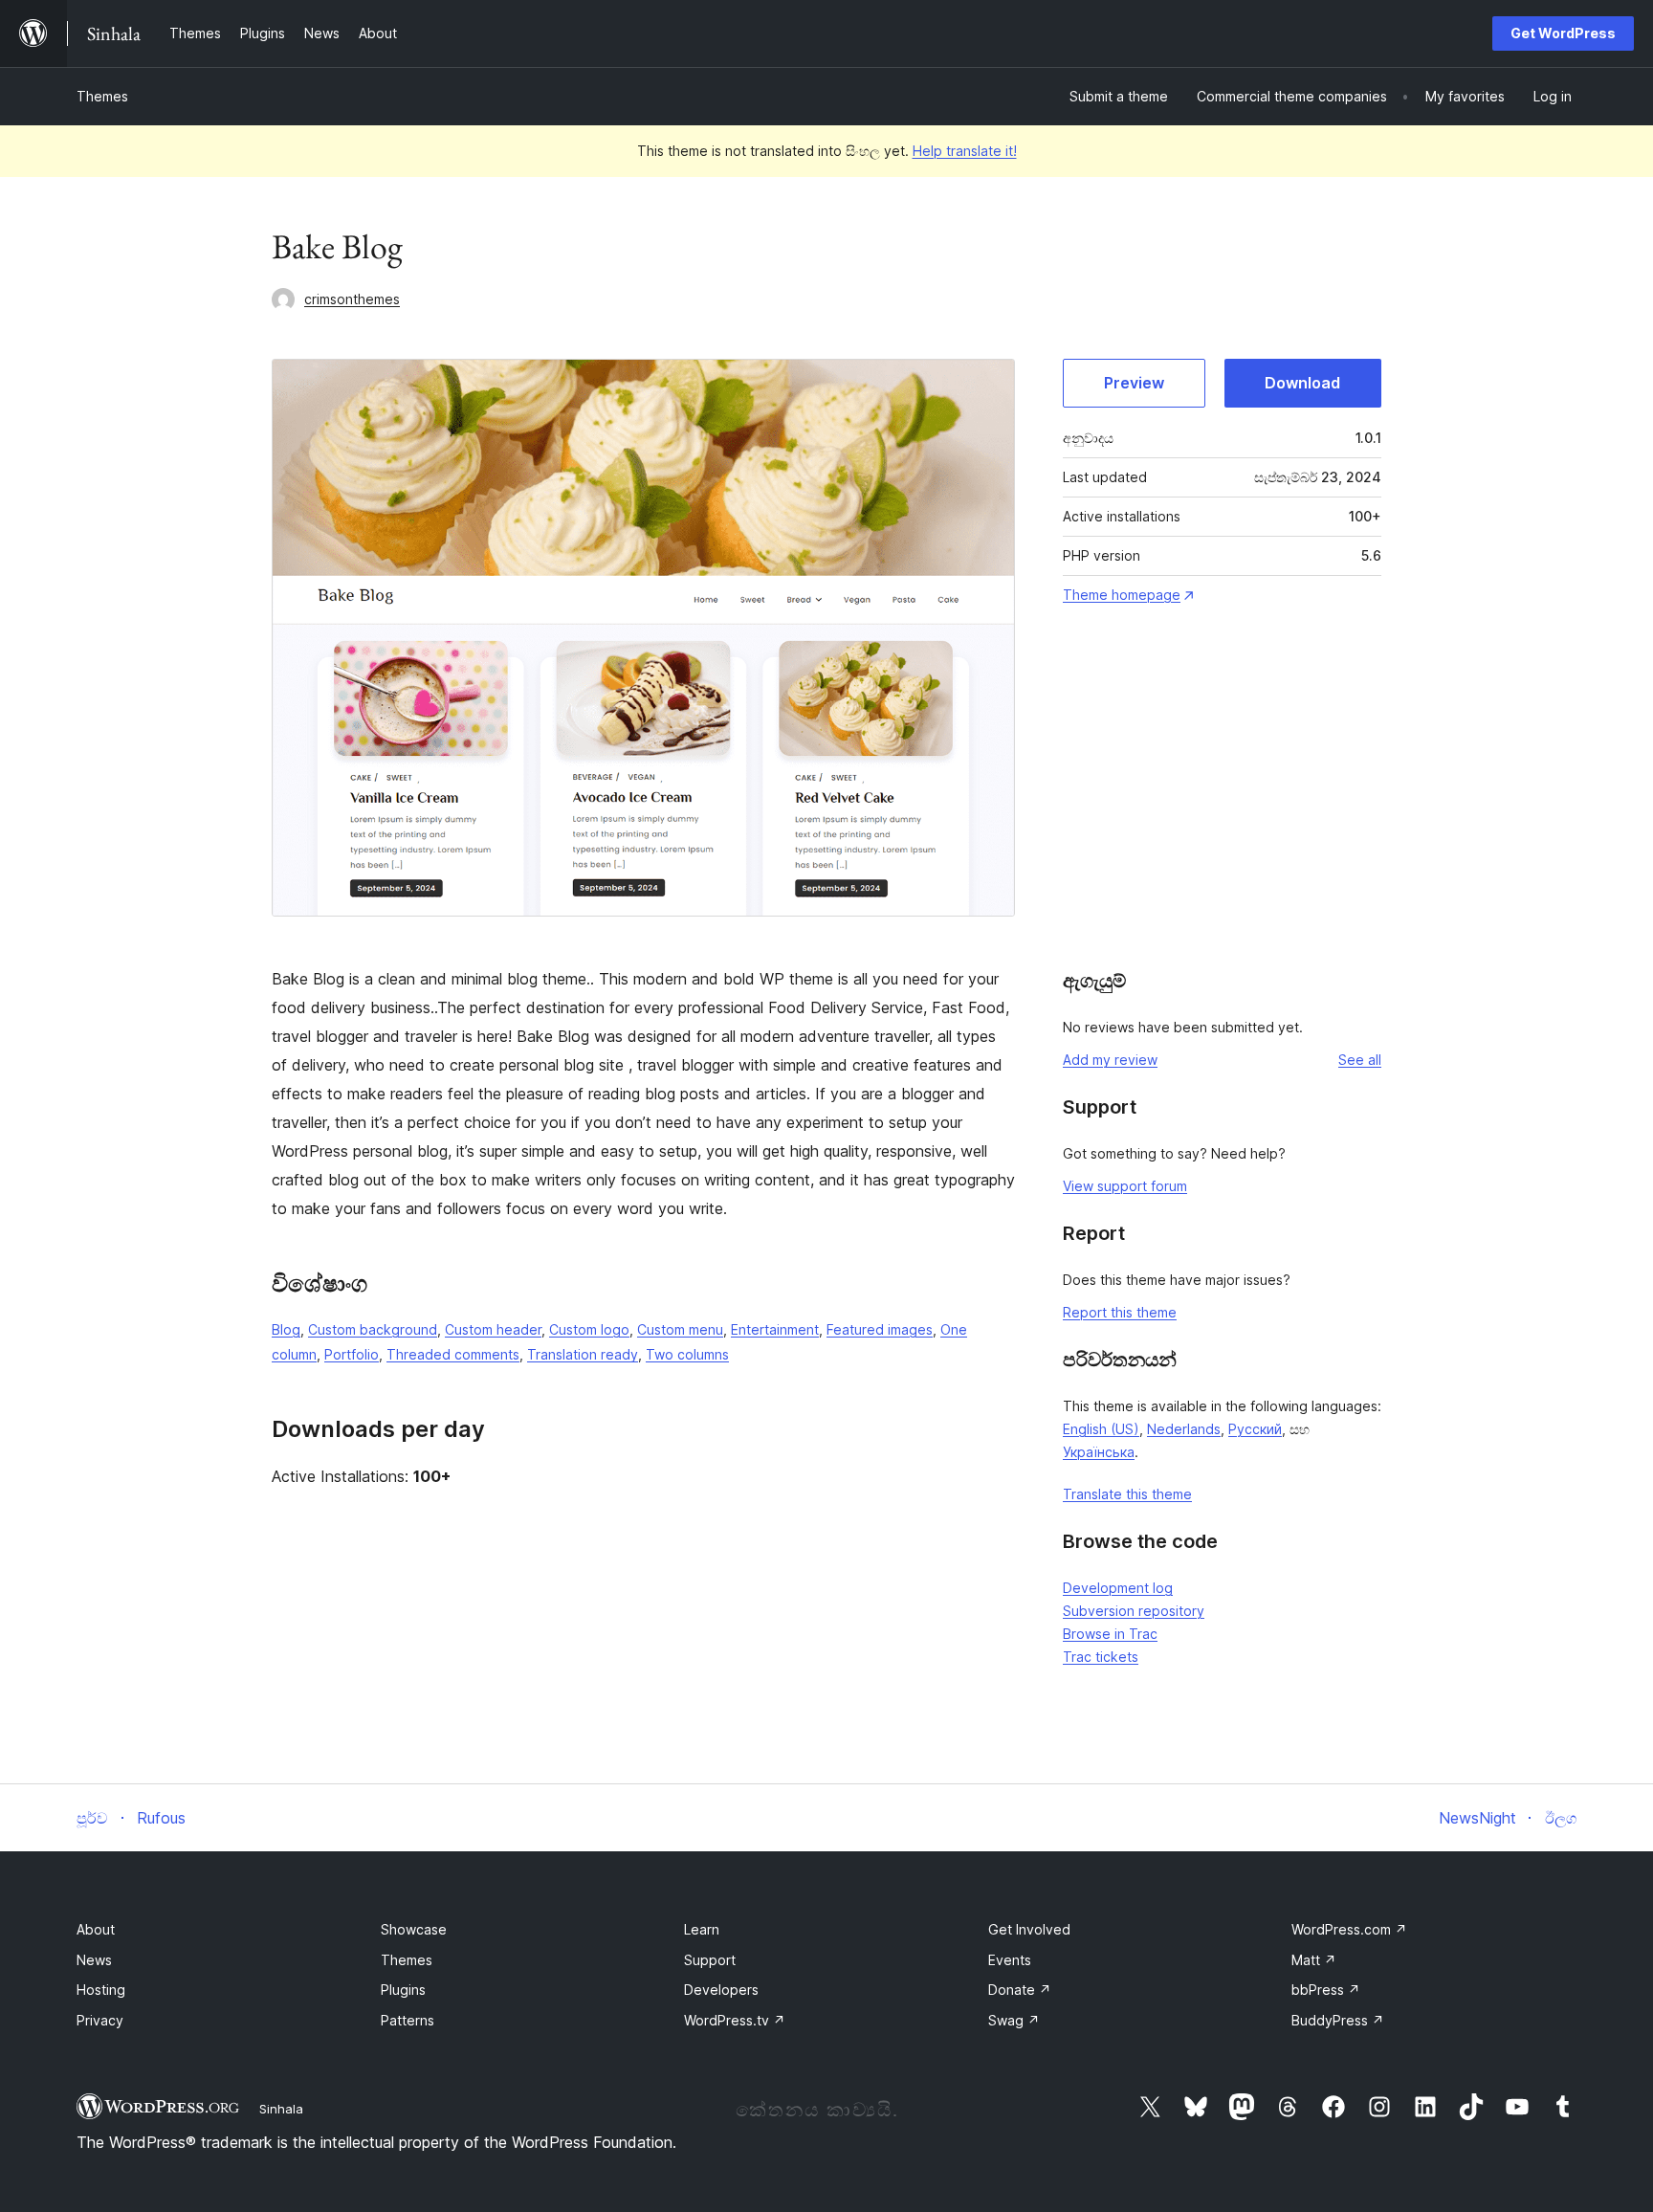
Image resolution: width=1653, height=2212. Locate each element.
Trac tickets (1101, 1657)
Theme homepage (1122, 595)
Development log (1118, 1588)
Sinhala (281, 2109)
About (96, 1929)
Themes (102, 96)
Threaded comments (453, 1354)
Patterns (408, 2020)
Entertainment (775, 1329)
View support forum (1125, 1186)
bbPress (1326, 1990)
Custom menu (680, 1329)
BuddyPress (1338, 2020)
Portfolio (352, 1354)
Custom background (373, 1329)
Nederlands (1184, 1429)
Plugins (403, 1990)
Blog (286, 1329)
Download (1302, 383)
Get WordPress (1563, 33)
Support (710, 1960)
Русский (1255, 1429)
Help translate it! (965, 151)
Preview (1134, 383)
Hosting (101, 1990)
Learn (702, 1929)
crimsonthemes (352, 299)
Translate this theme (1127, 1494)
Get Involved (1029, 1929)
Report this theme (1120, 1312)
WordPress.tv (735, 2020)
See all (1360, 1060)
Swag (1014, 2020)
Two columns (687, 1354)
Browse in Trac (1110, 1634)
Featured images (880, 1329)
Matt (1314, 1960)
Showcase (414, 1929)
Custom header (493, 1329)
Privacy (100, 2020)
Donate (1020, 1990)
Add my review (1110, 1060)
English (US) (1101, 1429)
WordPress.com (1349, 1929)
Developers (721, 1990)
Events (1010, 1960)
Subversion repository (1134, 1611)
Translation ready (583, 1354)
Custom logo (589, 1329)
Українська (1099, 1452)
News (94, 1960)
